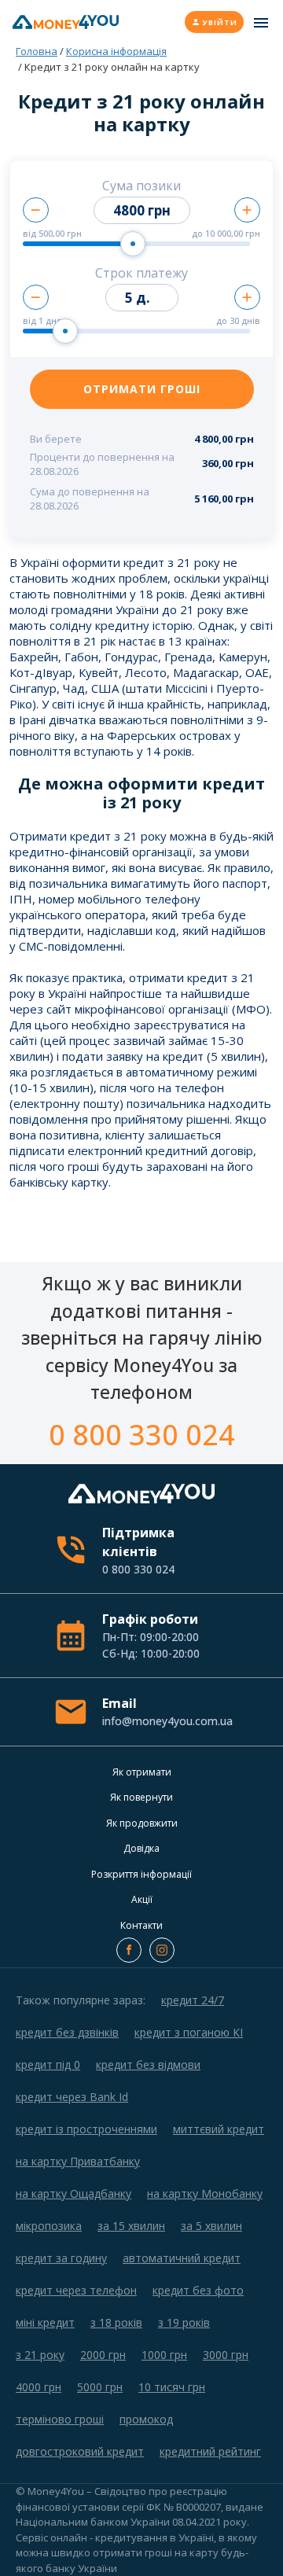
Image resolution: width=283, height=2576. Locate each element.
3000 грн (226, 2355)
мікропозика (49, 2226)
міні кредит (45, 2322)
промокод (146, 2419)
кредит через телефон (76, 2290)
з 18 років (116, 2322)
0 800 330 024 (142, 1435)
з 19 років (184, 2322)
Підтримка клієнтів (138, 1550)
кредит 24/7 (193, 2000)
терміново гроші (60, 2419)
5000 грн (100, 2387)
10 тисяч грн (172, 2387)
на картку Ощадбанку (74, 2193)
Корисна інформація (116, 51)
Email (166, 1711)
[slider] (133, 244)
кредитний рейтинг (210, 2451)
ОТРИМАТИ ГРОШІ (142, 389)
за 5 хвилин (211, 2226)
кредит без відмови (148, 2064)
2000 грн (103, 2355)
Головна (37, 51)
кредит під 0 (48, 2064)
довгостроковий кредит (80, 2451)
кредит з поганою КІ (189, 2032)
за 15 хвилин (131, 2226)
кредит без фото (198, 2290)
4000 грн (39, 2387)
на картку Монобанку (205, 2193)
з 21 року (40, 2355)
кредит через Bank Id (72, 2097)
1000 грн (164, 2355)
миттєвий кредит (219, 2129)
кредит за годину (61, 2258)
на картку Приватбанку (78, 2161)
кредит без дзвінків (67, 2032)
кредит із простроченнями (86, 2129)
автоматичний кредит (182, 2258)
